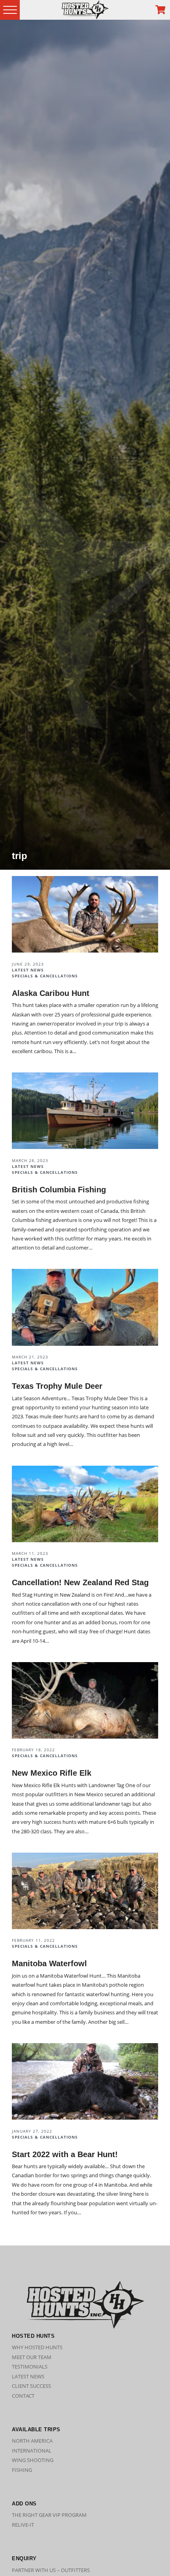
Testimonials (30, 2367)
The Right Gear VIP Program (49, 2515)
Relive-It (23, 2525)
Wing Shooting (33, 2460)
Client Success (31, 2386)
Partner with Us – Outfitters (51, 2570)
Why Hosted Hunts (37, 2347)
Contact (23, 2396)
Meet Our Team (32, 2357)
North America (32, 2441)
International (32, 2451)
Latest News (28, 2376)
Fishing (22, 2470)
